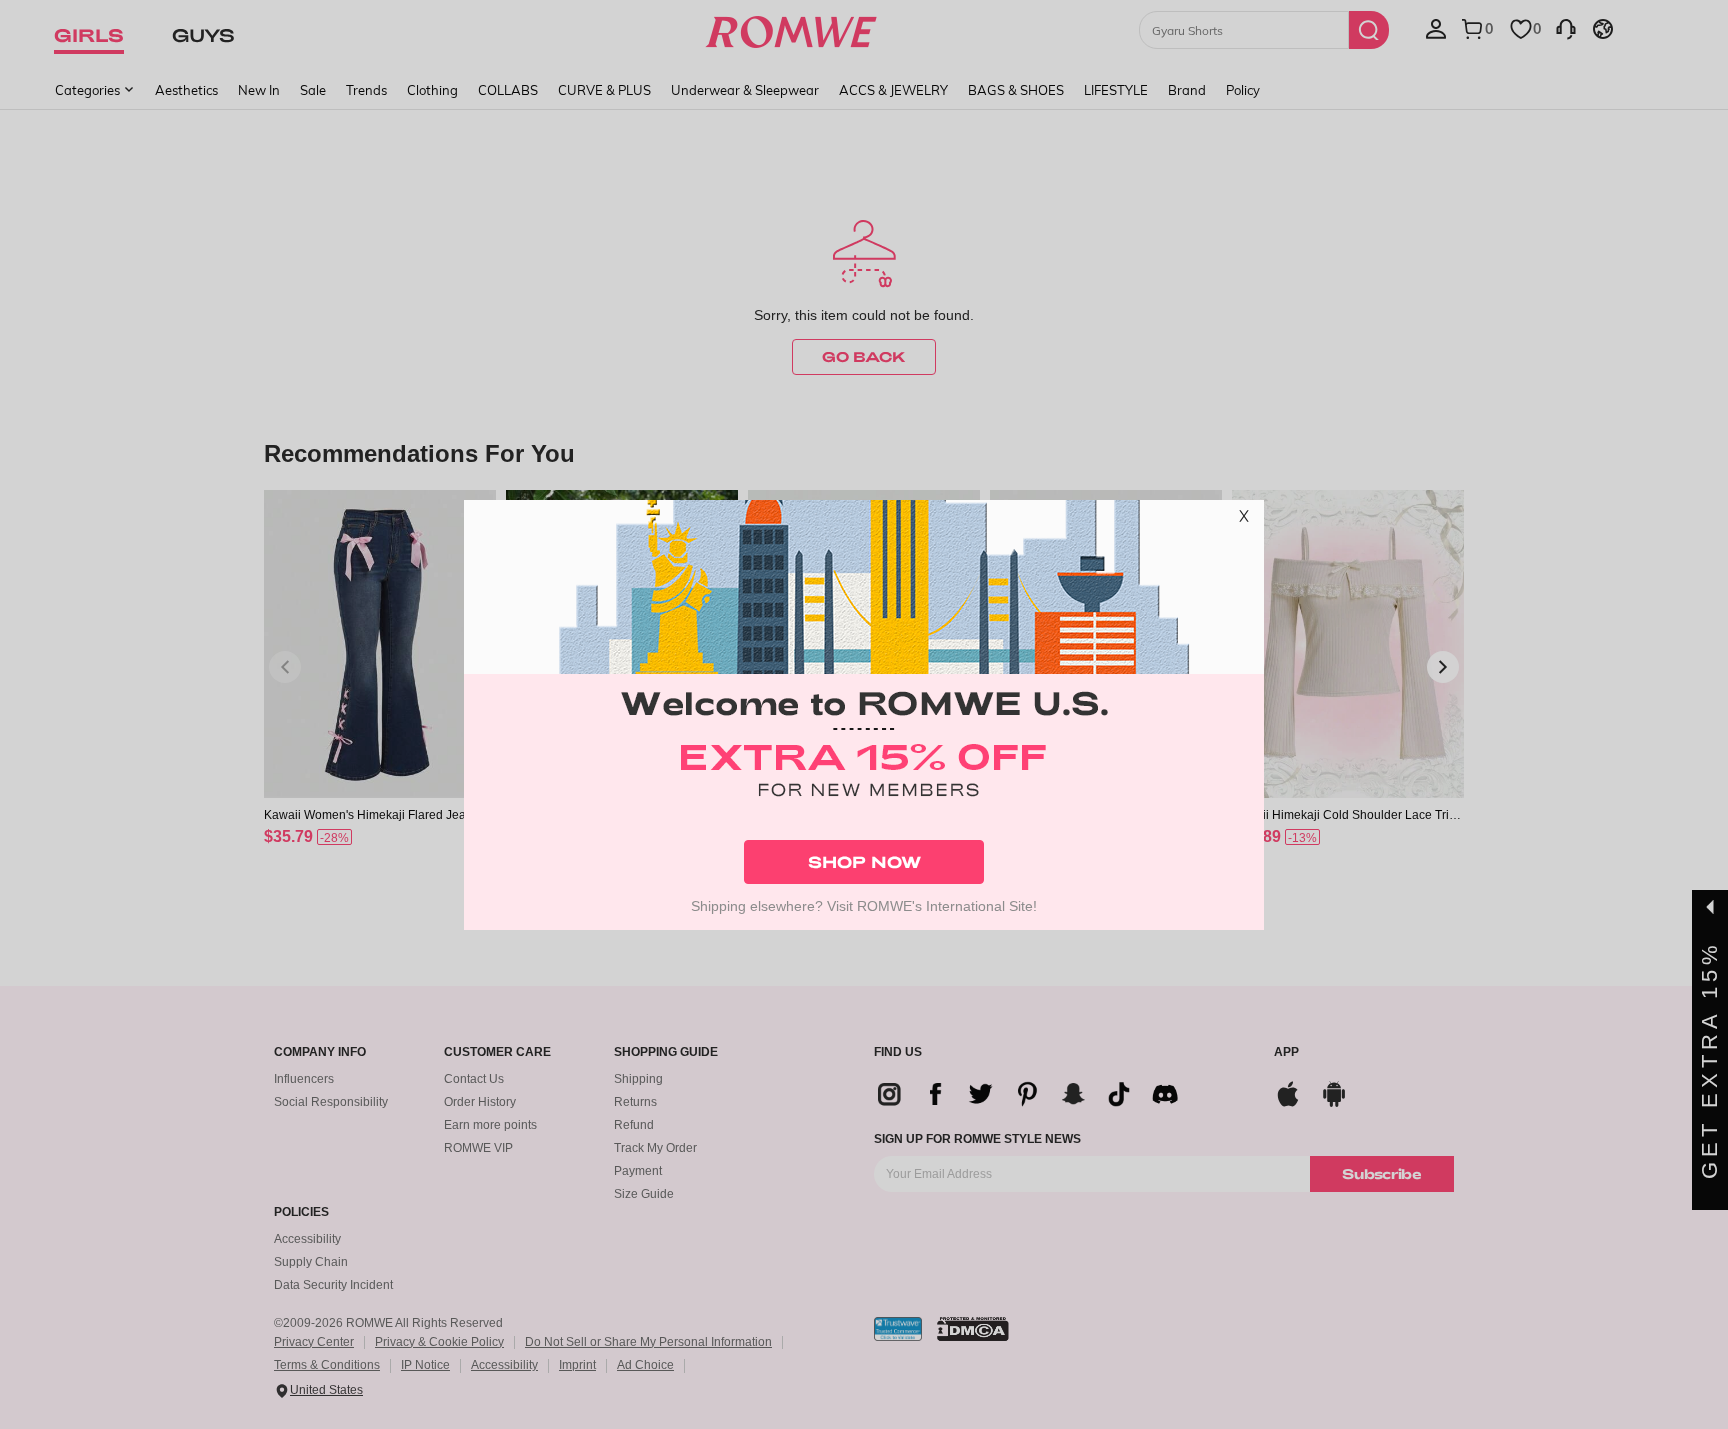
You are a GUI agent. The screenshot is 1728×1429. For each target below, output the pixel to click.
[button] (1244, 520)
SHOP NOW (864, 861)
